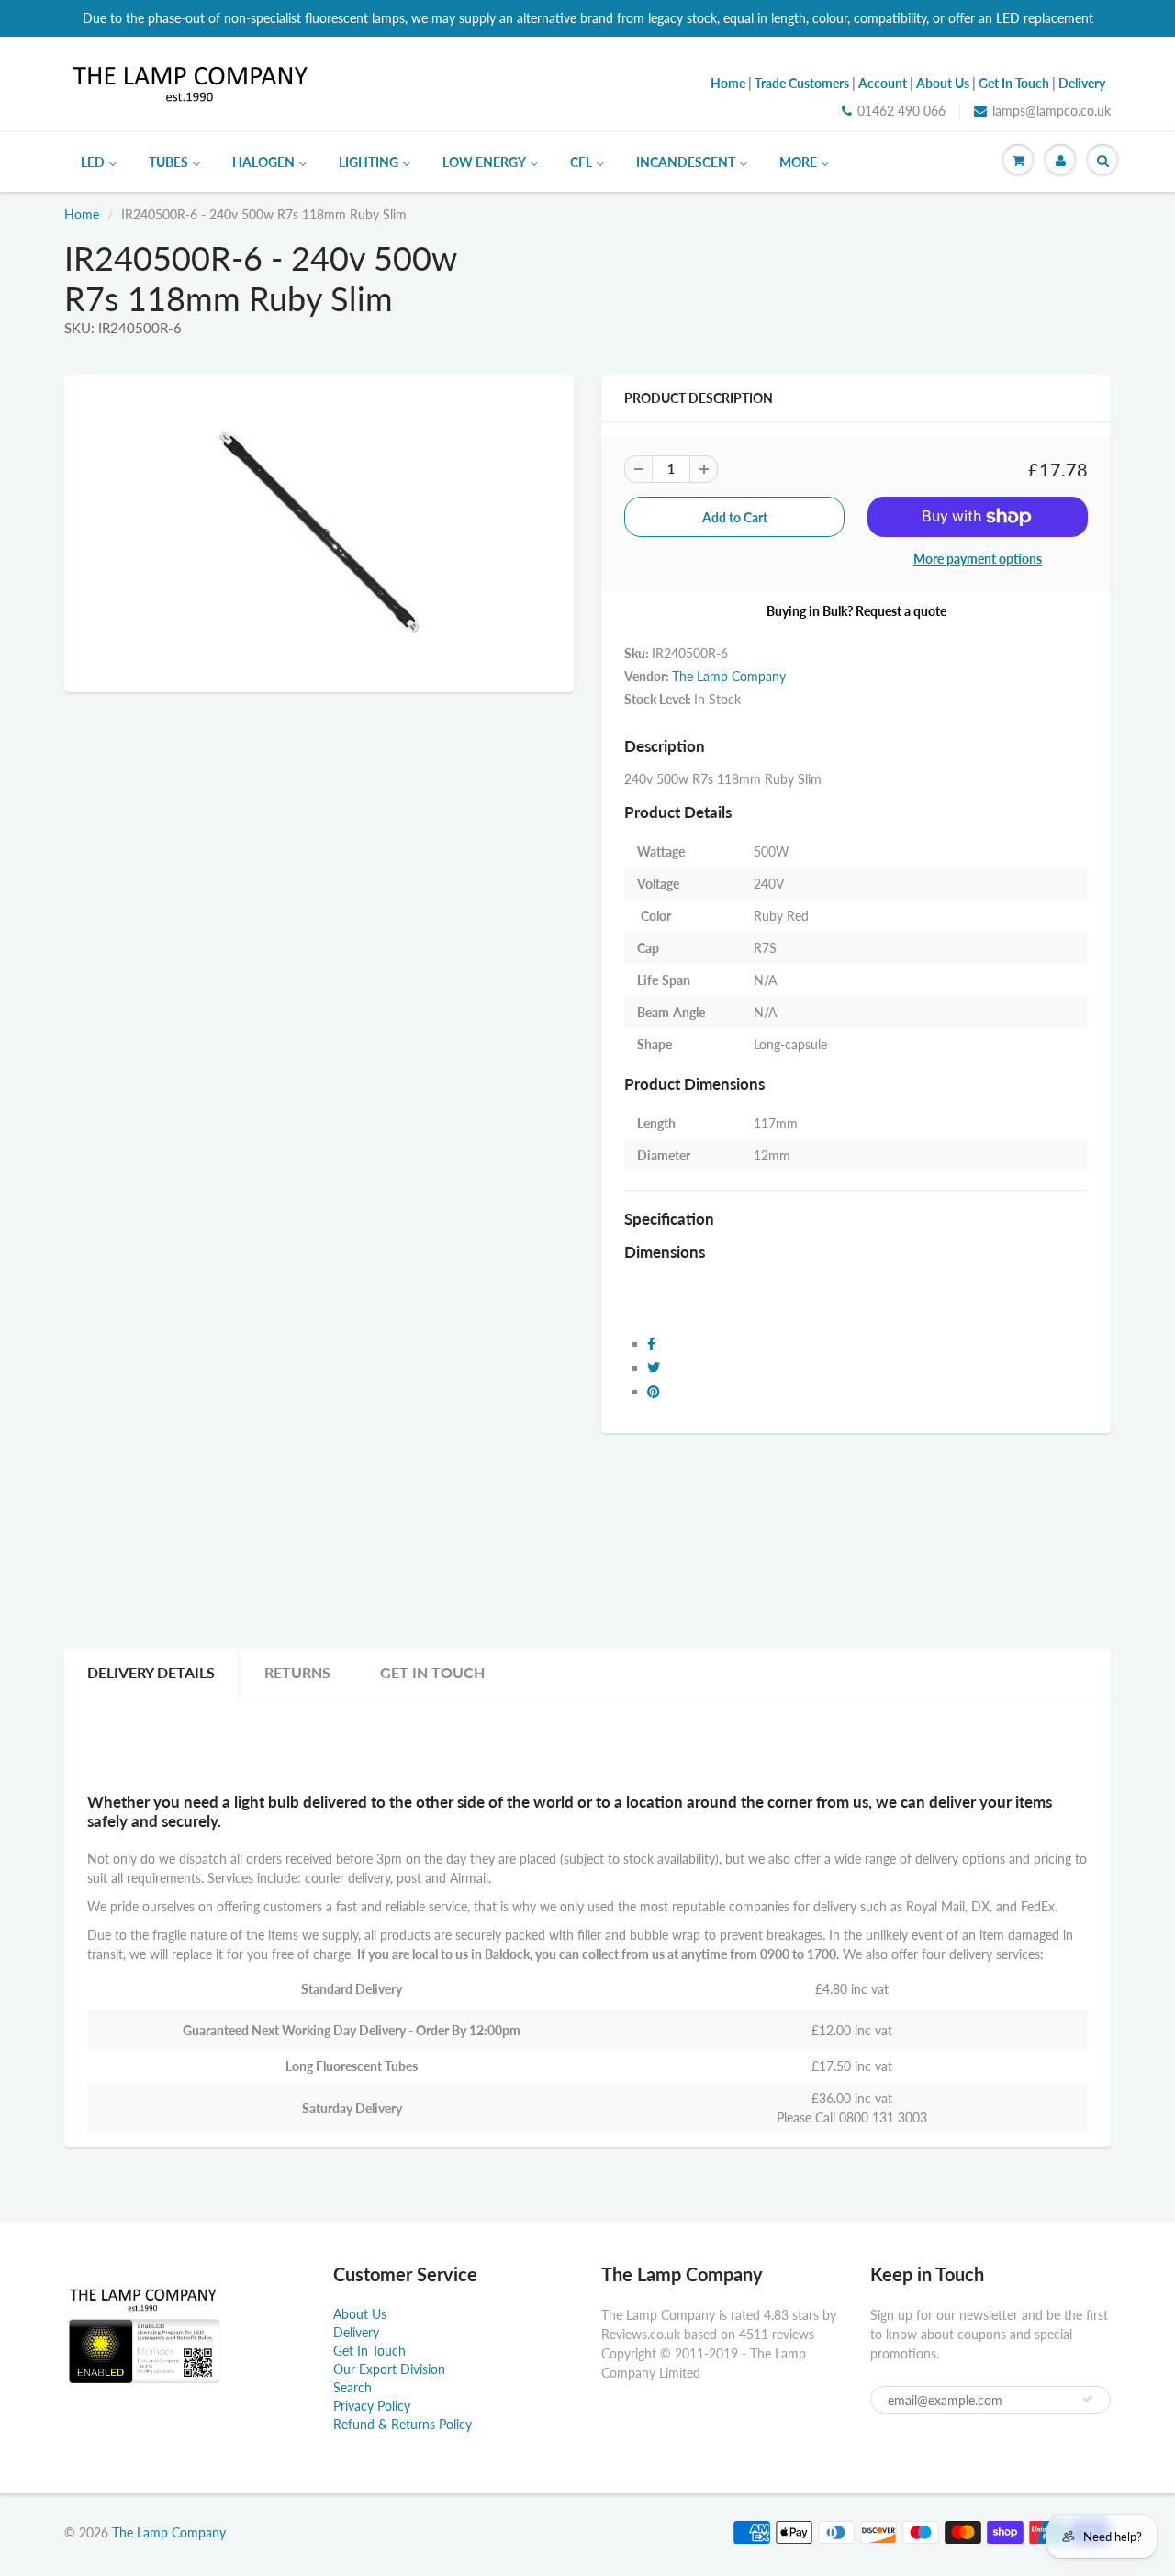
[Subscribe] (1088, 2399)
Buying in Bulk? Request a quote (856, 611)
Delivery (356, 2332)
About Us (360, 2314)
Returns (297, 1672)
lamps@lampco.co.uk (1052, 111)
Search (352, 2387)
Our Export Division (389, 2369)
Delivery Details (151, 1672)
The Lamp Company (729, 676)
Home (82, 214)
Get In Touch (432, 1672)
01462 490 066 (901, 111)
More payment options (978, 559)
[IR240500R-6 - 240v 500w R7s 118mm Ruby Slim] (319, 532)
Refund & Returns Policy (403, 2424)
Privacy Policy (372, 2406)
